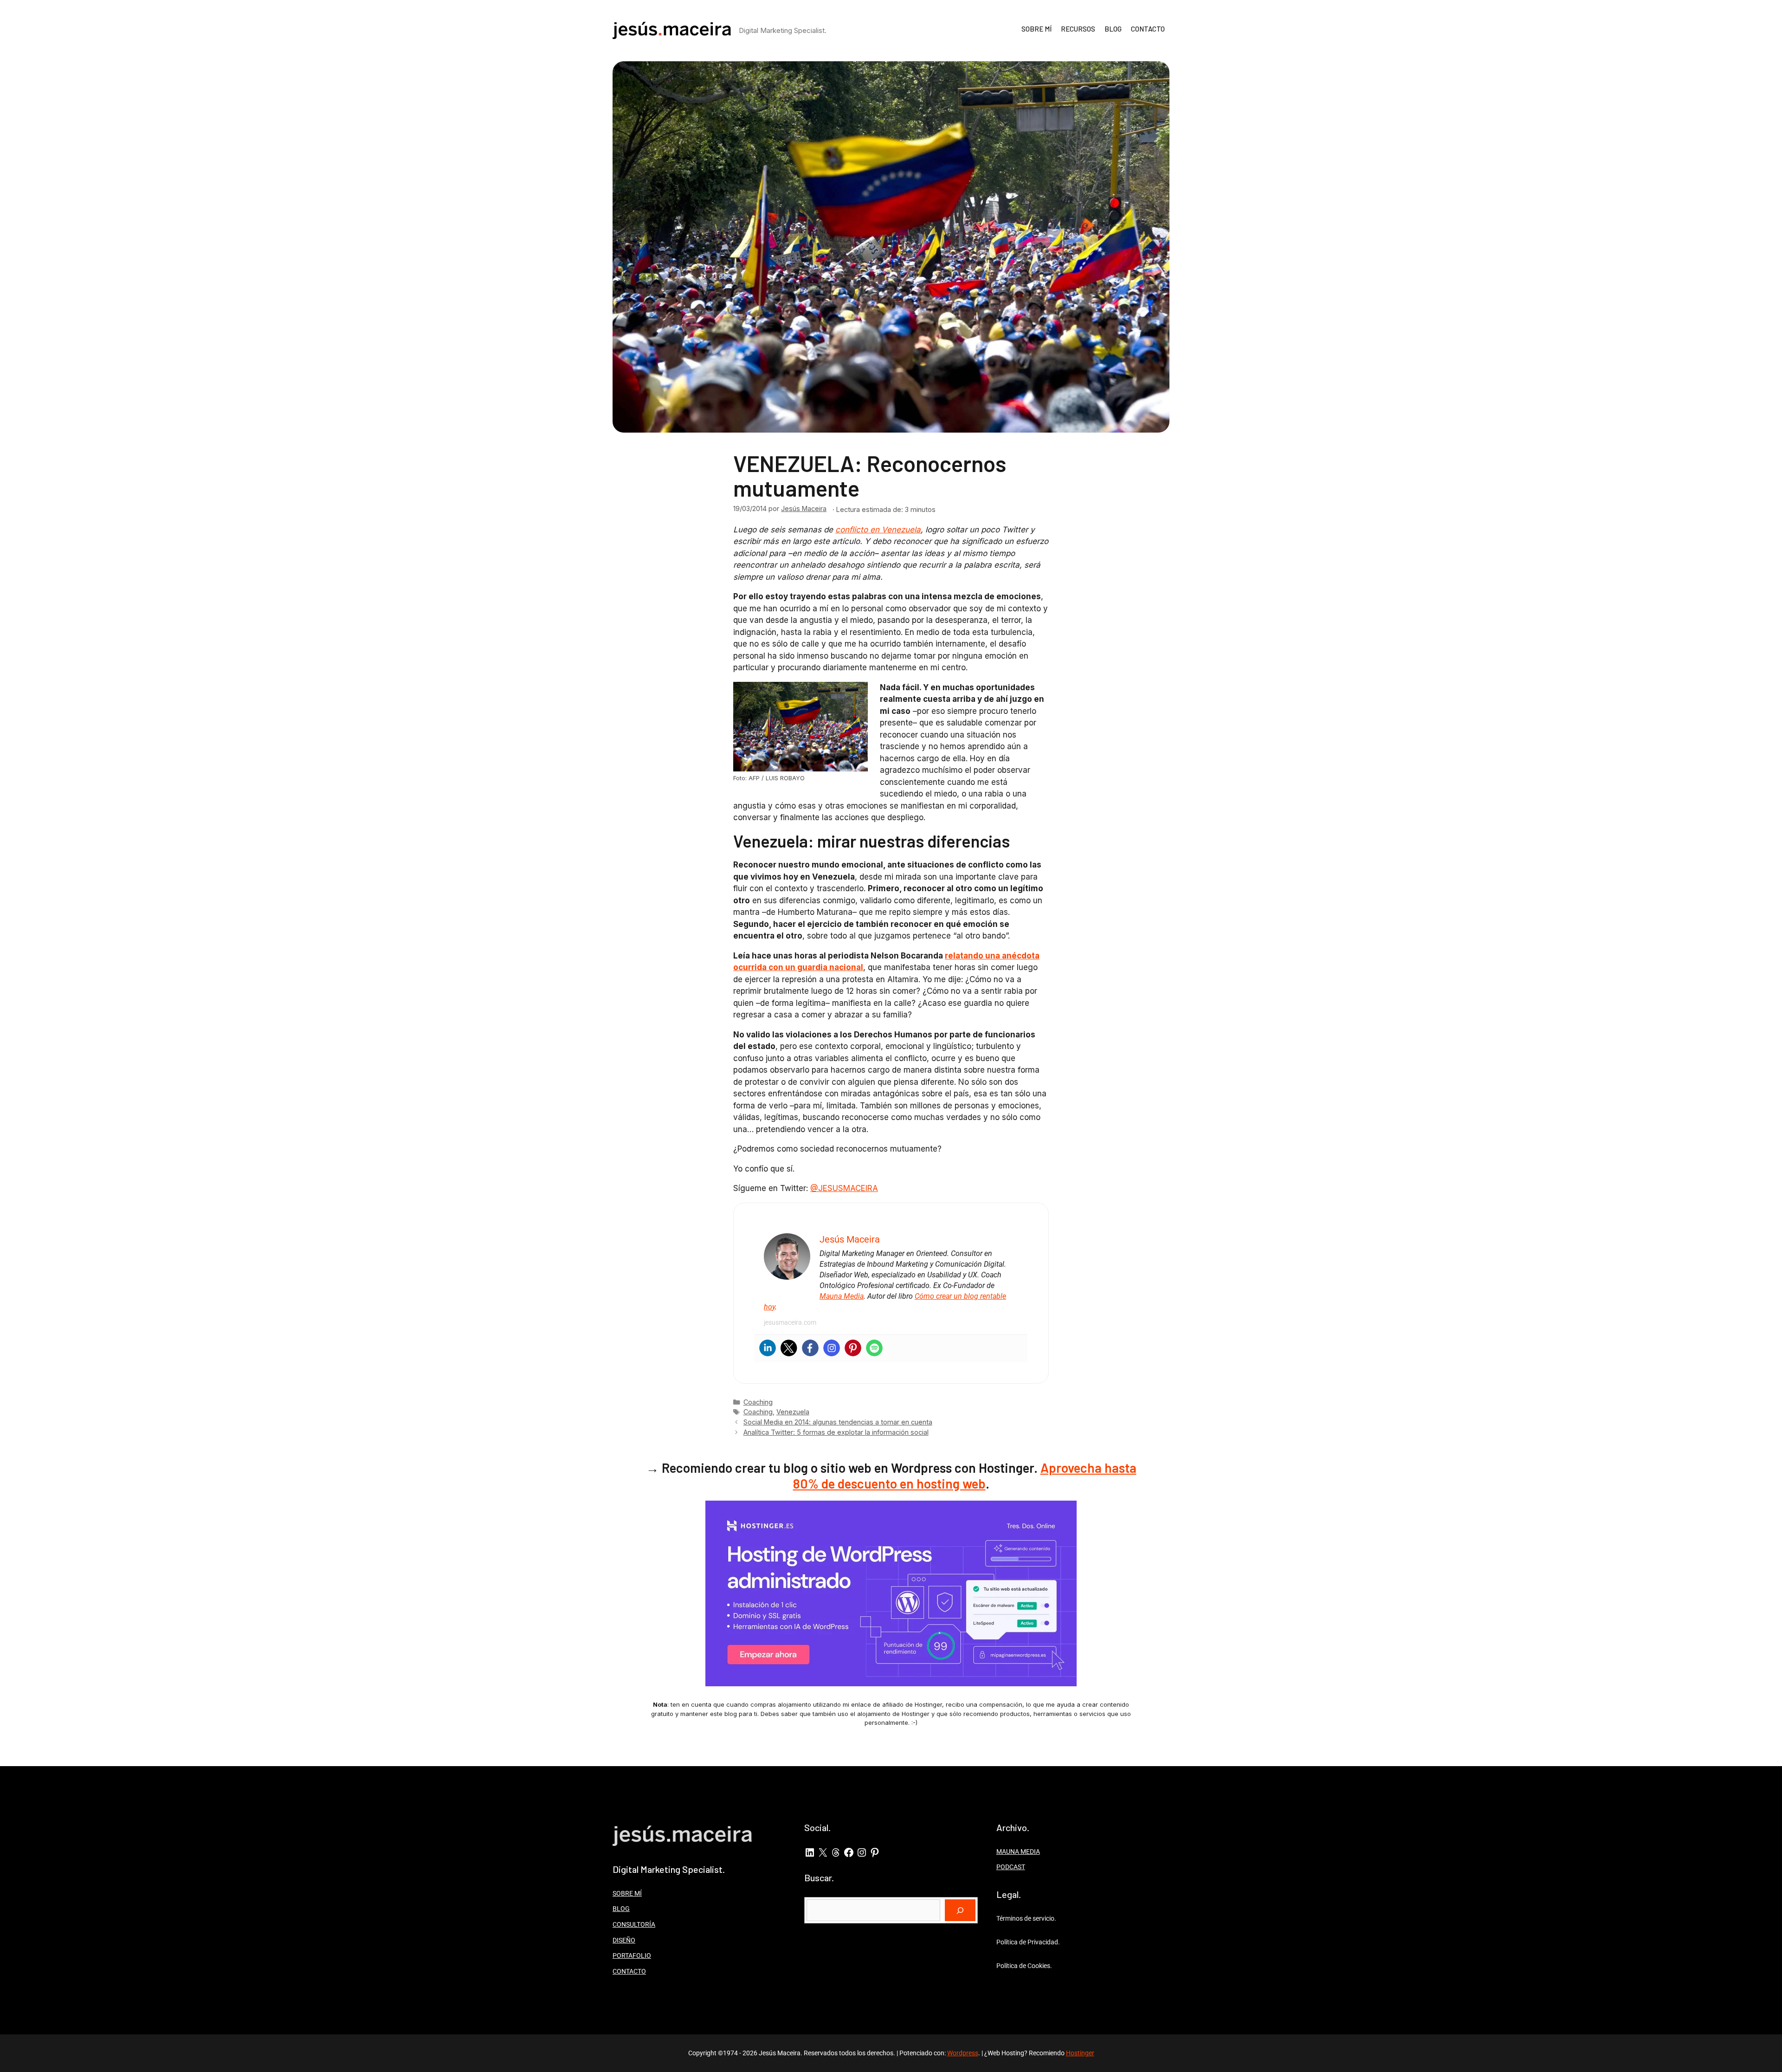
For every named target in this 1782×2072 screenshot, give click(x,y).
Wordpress (963, 2053)
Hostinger (1080, 2053)
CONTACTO (1148, 29)
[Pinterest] (853, 1348)
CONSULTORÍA (634, 1924)
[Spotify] (874, 1348)
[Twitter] (789, 1348)
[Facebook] (810, 1348)
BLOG (1113, 29)
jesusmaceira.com (790, 1322)
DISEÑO (624, 1940)
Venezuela (793, 1412)
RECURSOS (1078, 29)
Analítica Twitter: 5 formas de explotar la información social (836, 1432)
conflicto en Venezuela (878, 530)
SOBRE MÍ (1036, 29)
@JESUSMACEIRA (844, 1188)
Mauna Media (842, 1296)
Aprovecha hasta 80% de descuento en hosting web (965, 1476)
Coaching (758, 1402)
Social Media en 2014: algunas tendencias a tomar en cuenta (838, 1422)
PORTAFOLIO (632, 1955)
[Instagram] (832, 1348)
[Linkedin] (768, 1348)
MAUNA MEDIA (1018, 1852)
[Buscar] (960, 1910)
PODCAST (1011, 1867)
